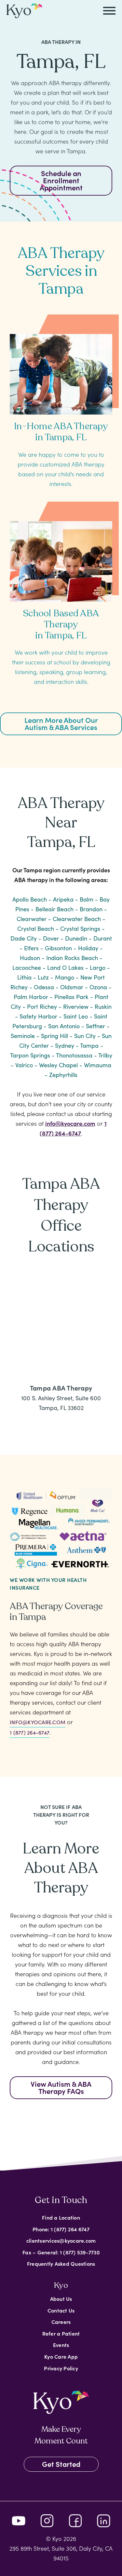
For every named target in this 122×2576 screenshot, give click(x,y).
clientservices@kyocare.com (61, 2240)
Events (61, 2345)
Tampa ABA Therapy (61, 1388)
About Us (61, 2299)
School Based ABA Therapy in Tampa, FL (61, 624)
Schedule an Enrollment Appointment (61, 180)
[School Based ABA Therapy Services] (61, 555)
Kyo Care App (61, 2356)
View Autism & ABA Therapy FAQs (61, 2087)
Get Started (61, 2464)
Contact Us (61, 2310)
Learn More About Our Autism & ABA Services (61, 723)
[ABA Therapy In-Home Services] (61, 368)
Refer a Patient (61, 2333)
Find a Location (61, 2217)
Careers (61, 2322)
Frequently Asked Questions (61, 2263)
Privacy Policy (61, 2368)
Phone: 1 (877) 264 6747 (61, 2229)
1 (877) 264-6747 (30, 1732)
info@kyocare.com (70, 1123)
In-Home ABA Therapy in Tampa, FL (61, 432)
